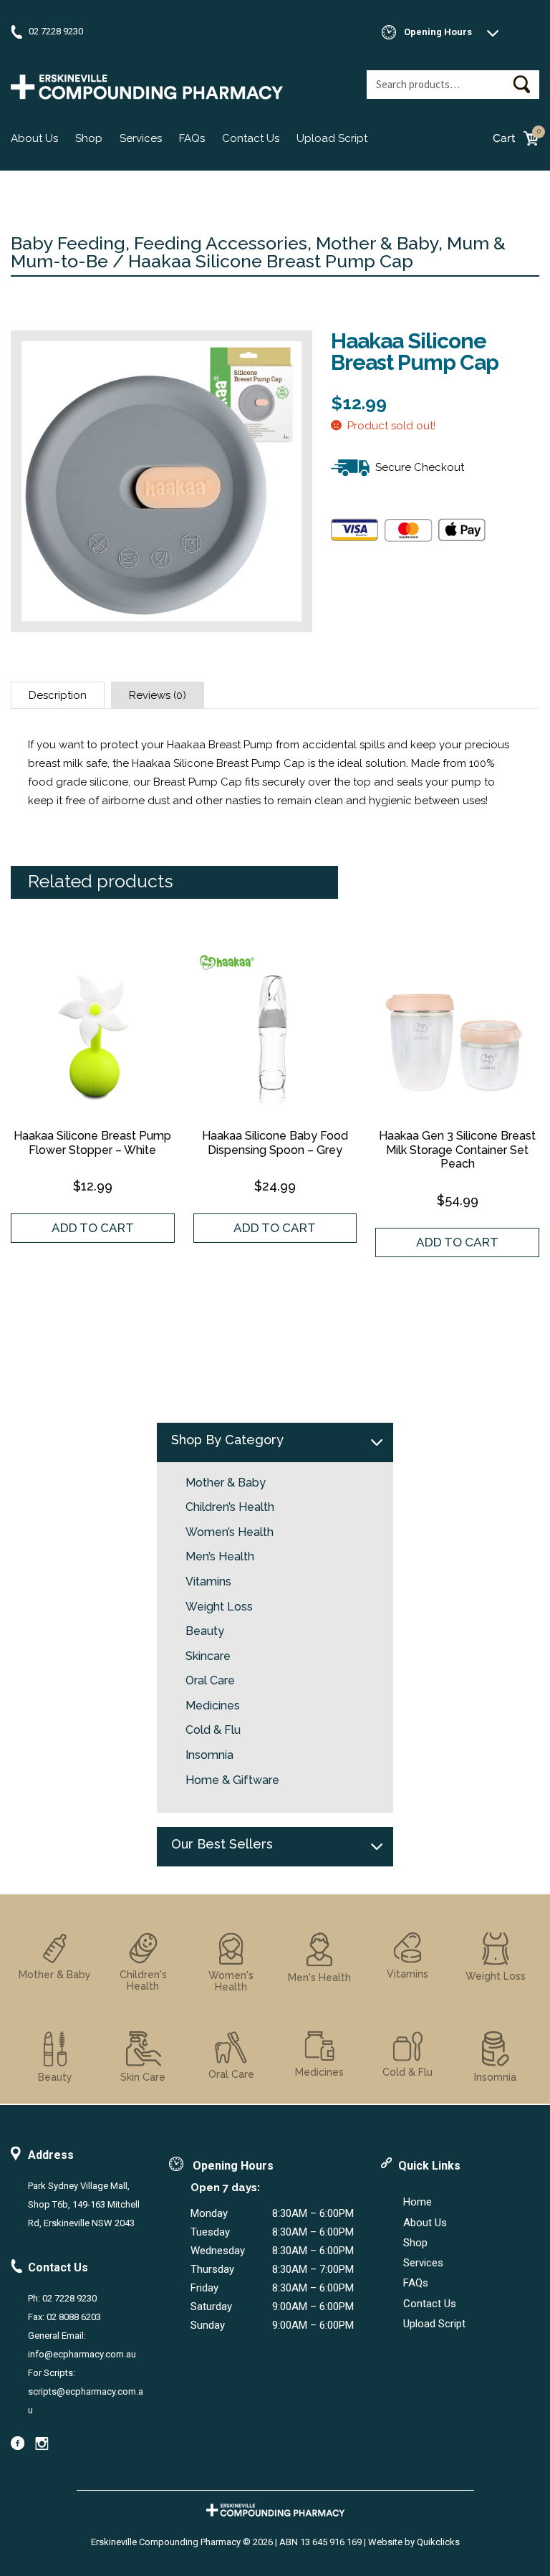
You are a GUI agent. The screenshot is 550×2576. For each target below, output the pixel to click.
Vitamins (208, 1582)
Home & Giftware (232, 1780)
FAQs (192, 138)
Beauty (205, 1631)
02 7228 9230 (56, 31)
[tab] (58, 695)
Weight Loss (219, 1607)
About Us (34, 138)
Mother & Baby (377, 243)
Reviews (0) (158, 695)
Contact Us (251, 138)
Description (58, 695)
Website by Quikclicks (414, 2542)
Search (521, 84)
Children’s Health (230, 1507)
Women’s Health (230, 1532)
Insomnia (209, 1755)
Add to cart (93, 1228)
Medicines (213, 1706)
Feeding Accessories (221, 243)
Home (418, 2202)
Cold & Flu (213, 1730)
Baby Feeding (68, 243)
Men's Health (319, 1978)
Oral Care (210, 1681)
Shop (89, 138)
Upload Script (332, 138)
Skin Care (143, 2077)
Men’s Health (220, 1557)
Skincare (208, 1656)
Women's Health (231, 1981)
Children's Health (143, 1980)
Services (141, 138)
